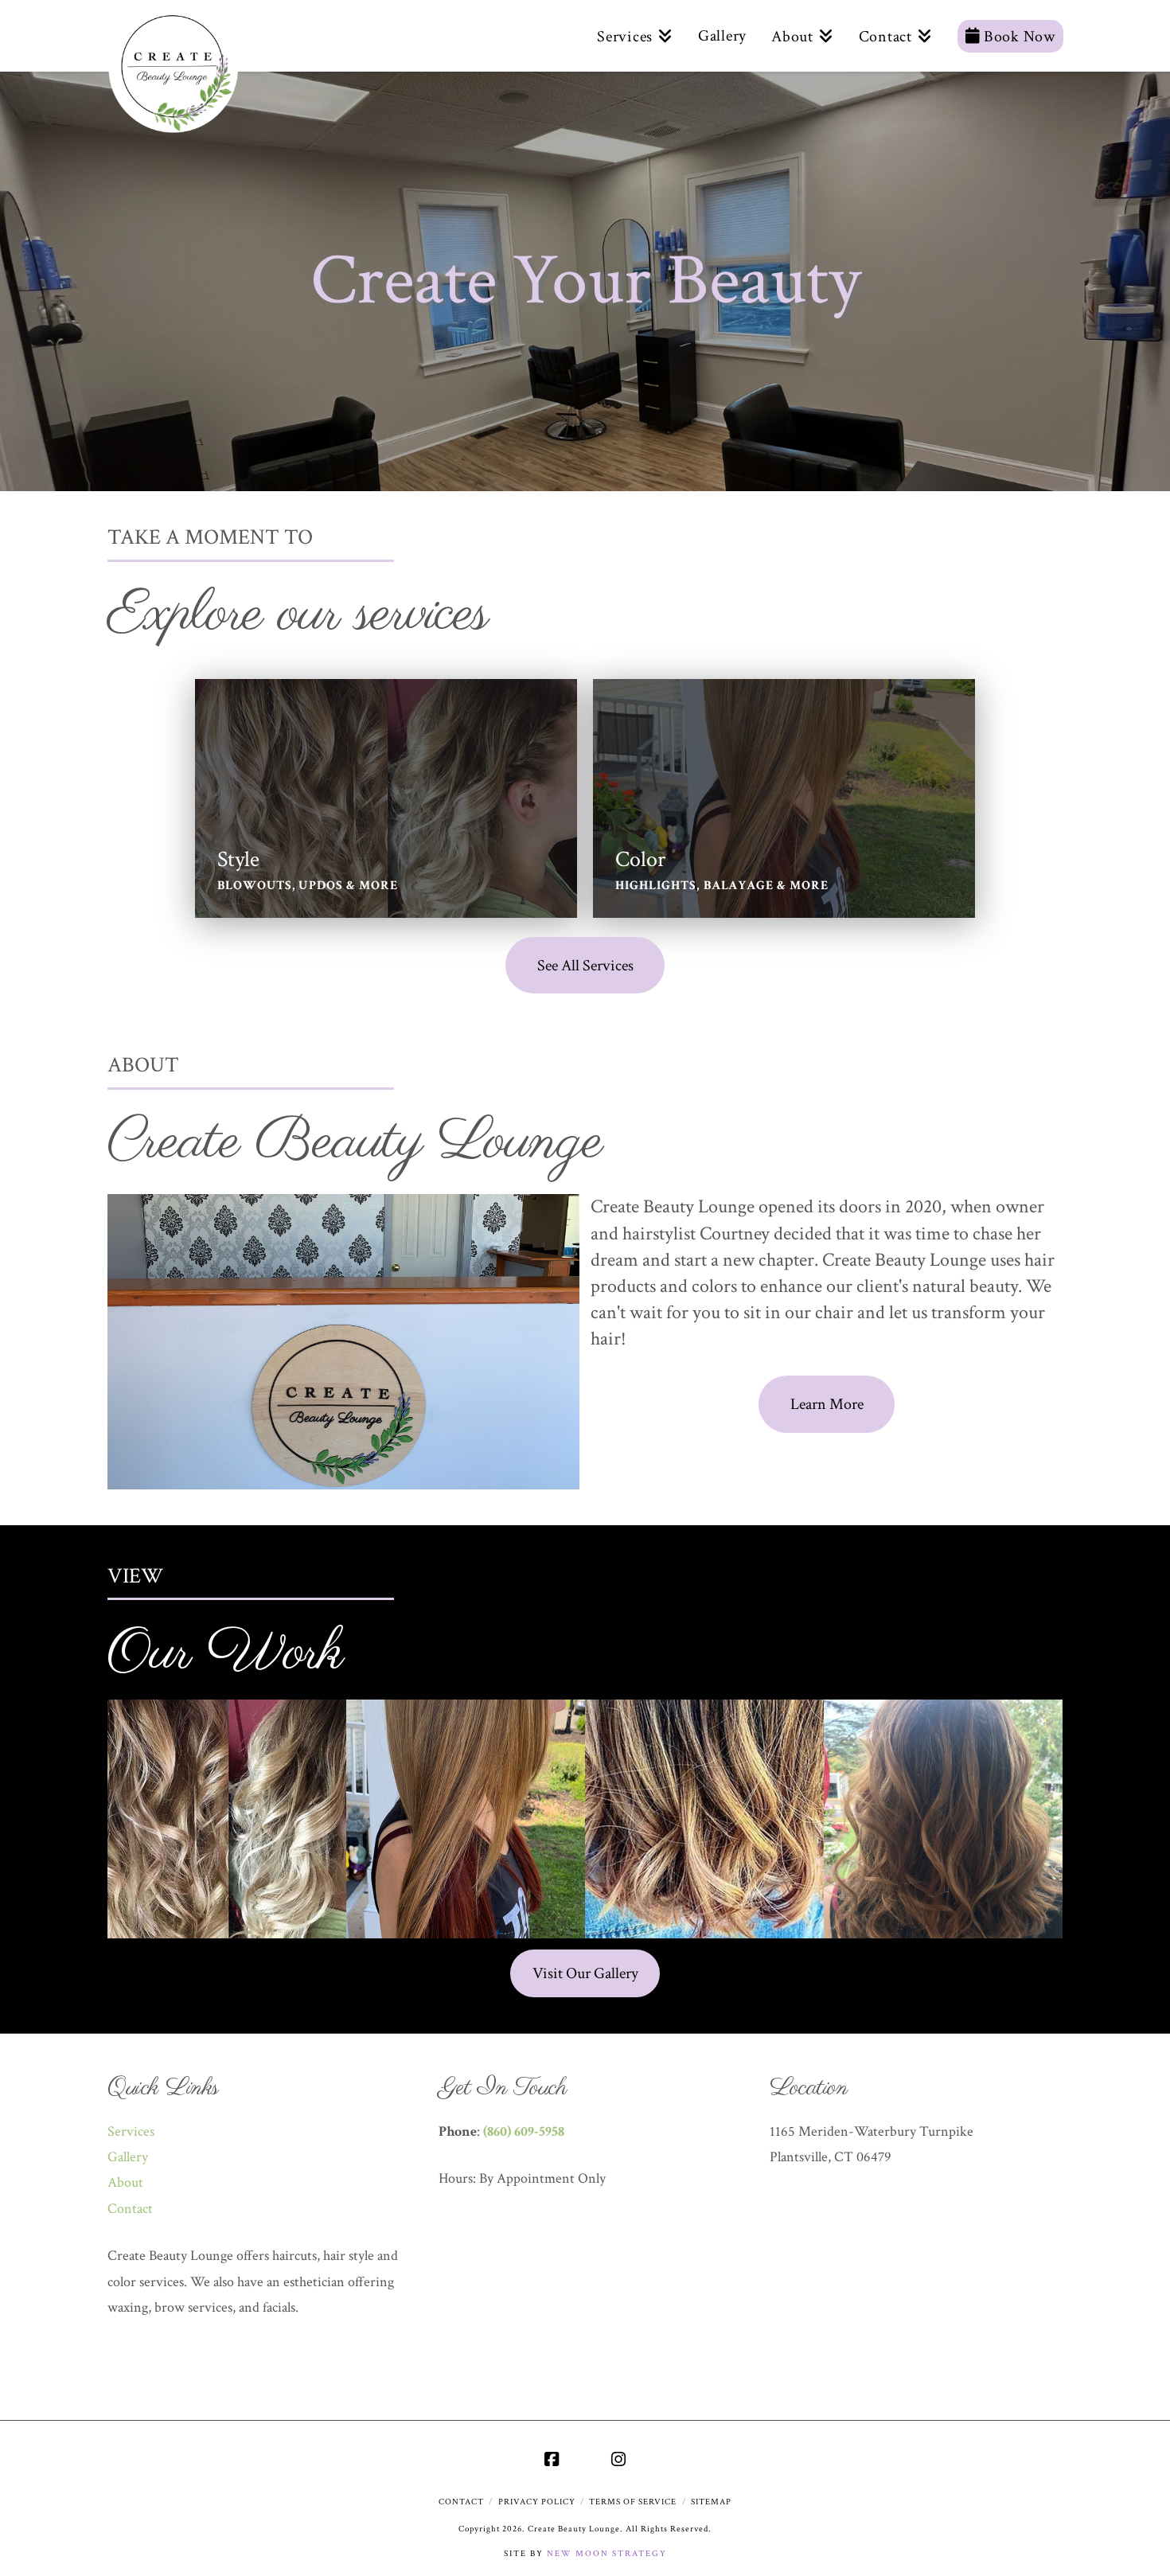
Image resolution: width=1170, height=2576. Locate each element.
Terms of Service (633, 2502)
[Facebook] (552, 2459)
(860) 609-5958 (524, 2131)
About (125, 2182)
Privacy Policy (537, 2502)
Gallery (128, 2157)
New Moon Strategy (607, 2554)
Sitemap (711, 2502)
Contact (130, 2209)
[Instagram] (618, 2459)
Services (131, 2131)
